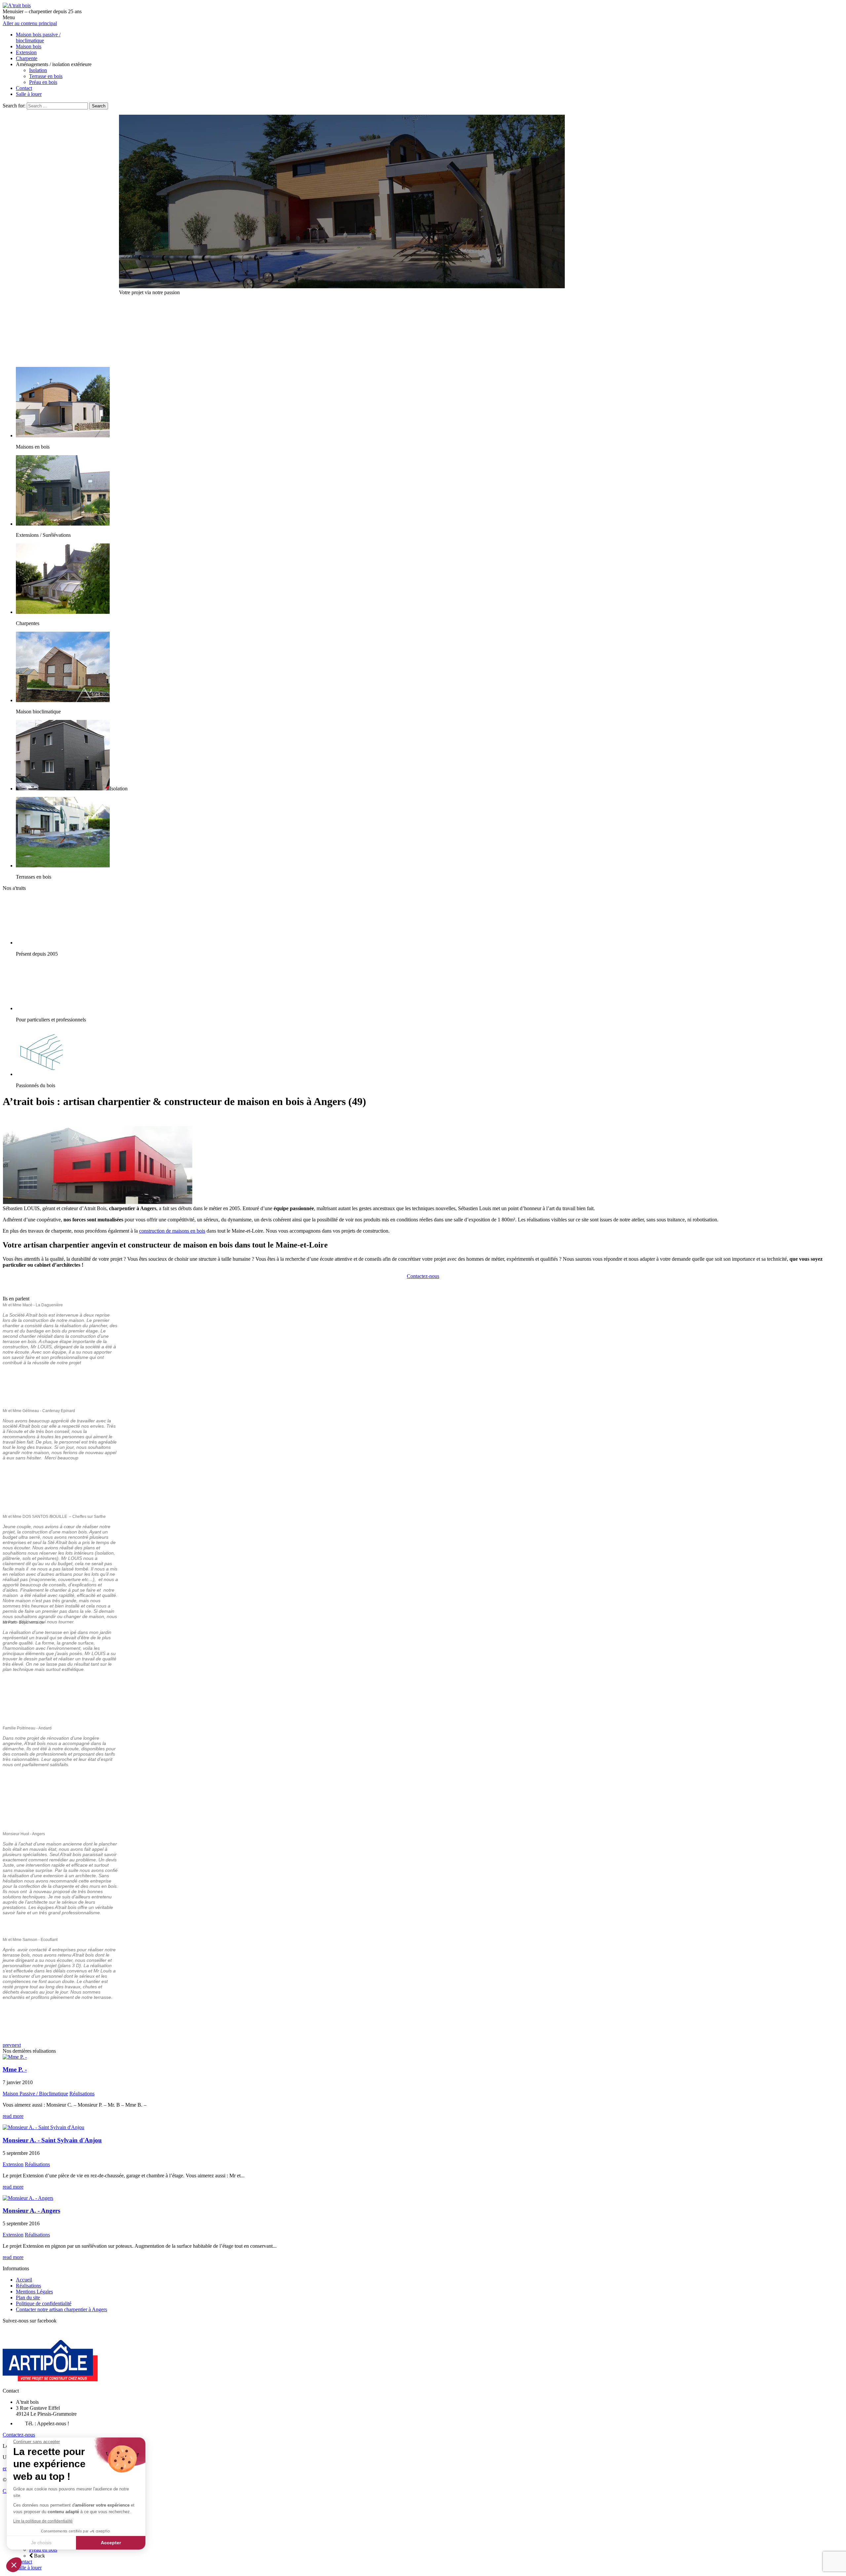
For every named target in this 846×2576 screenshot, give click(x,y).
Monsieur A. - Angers (31, 2211)
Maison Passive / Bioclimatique (35, 2094)
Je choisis (41, 2543)
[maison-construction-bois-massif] (342, 286)
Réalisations (82, 2094)
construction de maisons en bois (172, 1231)
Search (99, 106)
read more (13, 2116)
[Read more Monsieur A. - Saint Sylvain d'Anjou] (43, 2127)
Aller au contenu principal (30, 23)
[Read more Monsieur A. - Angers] (28, 2198)
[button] (14, 2565)
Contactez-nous (423, 1276)
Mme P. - (15, 2069)
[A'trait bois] (17, 5)
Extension (13, 2164)
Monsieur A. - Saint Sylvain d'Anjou (52, 2140)
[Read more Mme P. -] (15, 2057)
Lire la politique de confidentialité (43, 2521)
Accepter (111, 2543)
